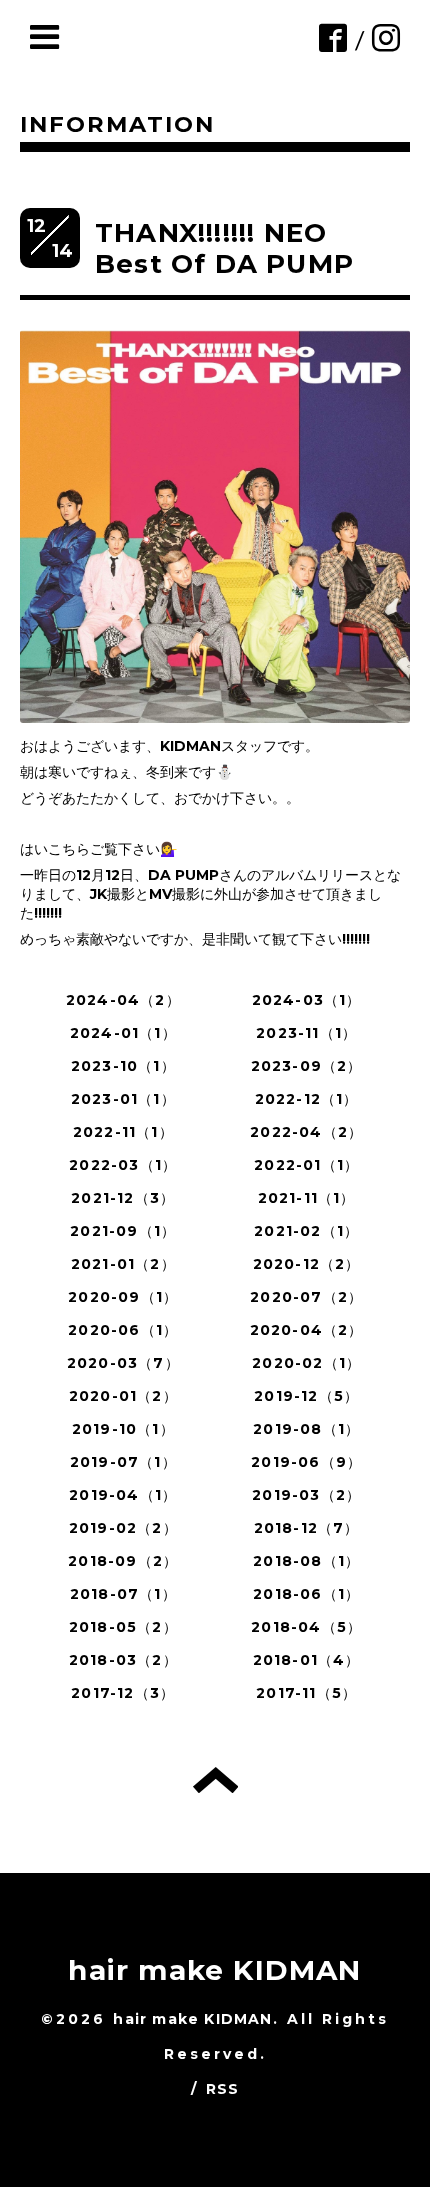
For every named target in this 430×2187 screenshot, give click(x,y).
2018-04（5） (306, 1627)
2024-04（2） (123, 1000)
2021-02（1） (306, 1231)
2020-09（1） (123, 1297)
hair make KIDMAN (214, 1970)
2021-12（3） (123, 1198)
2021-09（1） (123, 1231)
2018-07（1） (123, 1594)
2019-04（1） (123, 1495)
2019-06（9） (306, 1462)
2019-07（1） (123, 1462)
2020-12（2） (307, 1264)
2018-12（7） (307, 1528)
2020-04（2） (307, 1330)
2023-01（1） (123, 1099)
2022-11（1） (123, 1132)
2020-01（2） (123, 1396)
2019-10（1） (123, 1429)
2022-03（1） (123, 1165)
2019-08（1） (306, 1429)
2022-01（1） (306, 1165)
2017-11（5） (306, 1693)
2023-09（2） (307, 1066)
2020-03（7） (123, 1363)
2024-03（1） (307, 1000)
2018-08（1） (306, 1561)
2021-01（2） (123, 1264)
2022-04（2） (306, 1132)
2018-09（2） (123, 1561)
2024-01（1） (123, 1033)
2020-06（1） (123, 1330)
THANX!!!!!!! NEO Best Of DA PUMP (224, 248)
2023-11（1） (306, 1033)
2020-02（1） (306, 1363)
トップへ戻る (215, 1780)
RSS (223, 2089)
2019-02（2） (123, 1528)
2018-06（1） (306, 1594)
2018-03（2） (123, 1660)
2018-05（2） (123, 1627)
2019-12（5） (306, 1396)
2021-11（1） (307, 1198)
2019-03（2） (306, 1495)
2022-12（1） (307, 1099)
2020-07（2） (306, 1297)
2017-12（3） (123, 1693)
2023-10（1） (123, 1066)
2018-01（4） (307, 1660)
